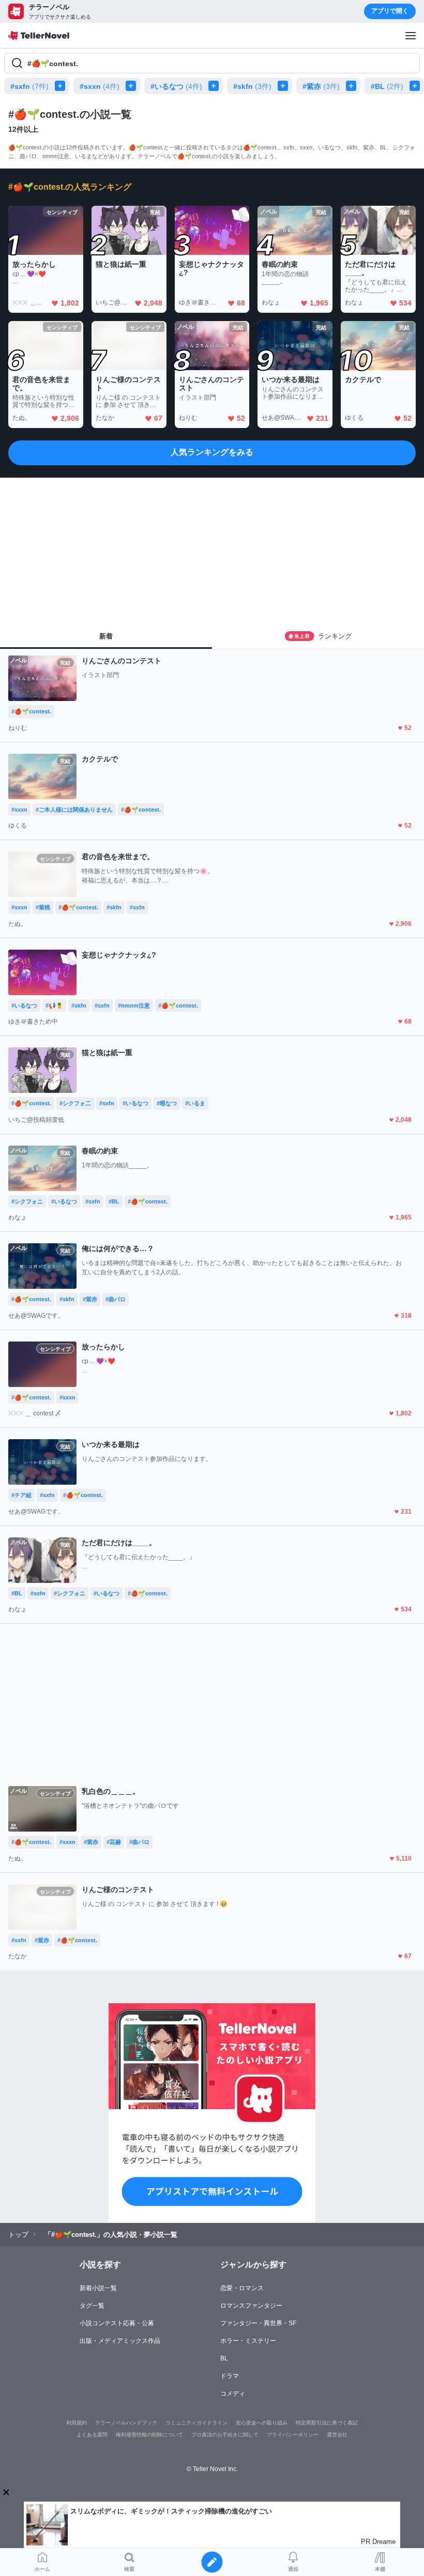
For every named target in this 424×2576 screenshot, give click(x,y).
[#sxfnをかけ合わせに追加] (62, 86)
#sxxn (100, 86)
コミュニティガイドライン (196, 2423)
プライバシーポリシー (293, 2435)
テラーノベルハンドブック (126, 2423)
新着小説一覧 (98, 2288)
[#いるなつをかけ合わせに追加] (216, 86)
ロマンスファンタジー (251, 2306)
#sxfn (29, 86)
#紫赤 (321, 86)
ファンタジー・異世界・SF (258, 2323)
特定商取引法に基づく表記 (327, 2423)
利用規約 (77, 2423)
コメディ (233, 2394)
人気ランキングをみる (212, 452)
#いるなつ (176, 86)
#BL (387, 86)
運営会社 (337, 2435)
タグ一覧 (92, 2306)
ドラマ (230, 2376)
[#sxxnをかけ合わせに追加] (133, 86)
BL (224, 2358)
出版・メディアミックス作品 (120, 2341)
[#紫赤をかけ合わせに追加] (353, 86)
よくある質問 (92, 2435)
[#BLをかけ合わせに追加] (417, 86)
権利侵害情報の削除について (149, 2435)
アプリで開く (390, 11)
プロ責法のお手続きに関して (225, 2435)
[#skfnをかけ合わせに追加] (285, 86)
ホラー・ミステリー (248, 2341)
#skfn (252, 86)
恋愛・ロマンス (242, 2288)
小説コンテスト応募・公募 (117, 2323)
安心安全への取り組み (262, 2423)
